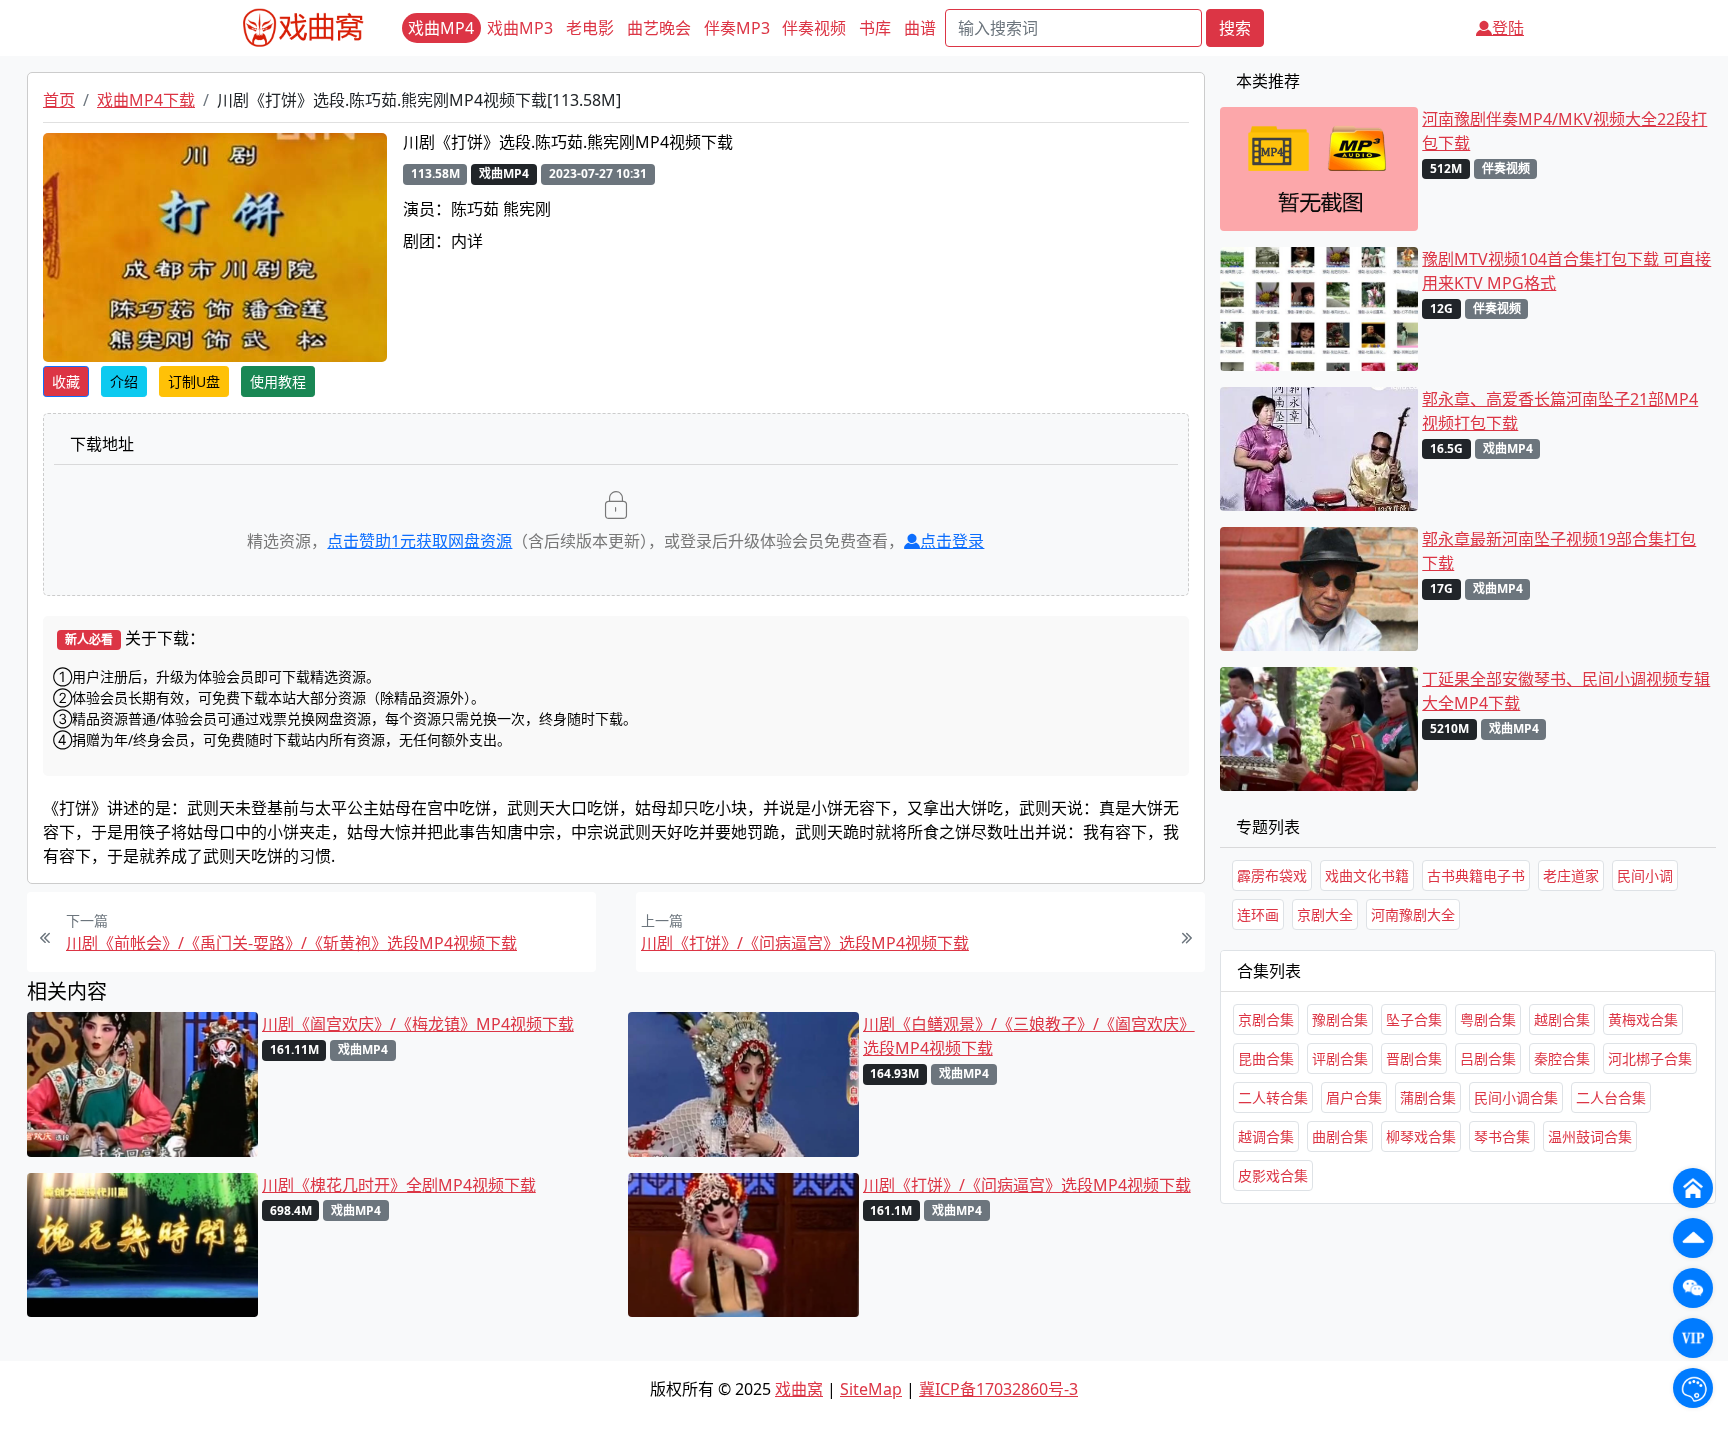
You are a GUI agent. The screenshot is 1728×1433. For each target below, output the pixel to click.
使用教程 (278, 381)
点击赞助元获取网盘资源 (419, 541)
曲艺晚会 (659, 28)
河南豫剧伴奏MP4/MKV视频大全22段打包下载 (1564, 131)
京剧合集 (1266, 1019)
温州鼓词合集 (1590, 1136)
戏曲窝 (799, 1389)
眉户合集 (1354, 1097)
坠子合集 (1414, 1019)
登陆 (1508, 28)
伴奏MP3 (737, 28)
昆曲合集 (1266, 1058)
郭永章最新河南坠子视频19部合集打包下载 (1559, 551)
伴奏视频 (814, 28)
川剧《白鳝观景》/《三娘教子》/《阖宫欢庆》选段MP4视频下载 (1029, 1036)
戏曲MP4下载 (146, 100)
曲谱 (920, 28)
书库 (875, 28)
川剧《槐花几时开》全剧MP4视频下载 (399, 1185)
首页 (59, 100)
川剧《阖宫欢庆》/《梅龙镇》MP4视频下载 (418, 1024)
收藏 (66, 381)
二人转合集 (1273, 1097)
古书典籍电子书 (1476, 875)
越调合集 (1266, 1136)
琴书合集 (1502, 1136)
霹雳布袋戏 (1272, 875)
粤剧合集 (1488, 1019)
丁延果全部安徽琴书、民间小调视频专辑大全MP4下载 (1566, 691)
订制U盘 (194, 381)
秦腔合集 (1562, 1058)
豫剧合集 (1340, 1019)
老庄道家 (1571, 875)
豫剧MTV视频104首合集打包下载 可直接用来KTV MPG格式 (1566, 271)
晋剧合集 (1414, 1058)
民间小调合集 (1516, 1097)
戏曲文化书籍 (1367, 875)
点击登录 (952, 541)
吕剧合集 (1488, 1058)
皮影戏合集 (1273, 1175)
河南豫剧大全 (1413, 914)
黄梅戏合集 (1643, 1019)
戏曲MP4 (441, 28)
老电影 (590, 28)
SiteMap (871, 1389)
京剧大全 (1325, 914)
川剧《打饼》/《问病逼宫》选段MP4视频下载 (805, 943)
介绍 (124, 381)
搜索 (1235, 28)
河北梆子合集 (1650, 1058)
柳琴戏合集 (1421, 1136)
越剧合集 (1562, 1019)
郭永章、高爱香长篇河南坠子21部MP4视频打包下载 (1560, 411)
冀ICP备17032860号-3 (998, 1389)
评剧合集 (1340, 1058)
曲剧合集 (1340, 1136)
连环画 (1258, 914)
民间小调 (1645, 875)
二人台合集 (1611, 1097)
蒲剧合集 (1428, 1097)
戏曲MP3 (520, 28)
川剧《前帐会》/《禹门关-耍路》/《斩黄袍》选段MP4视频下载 (291, 943)
